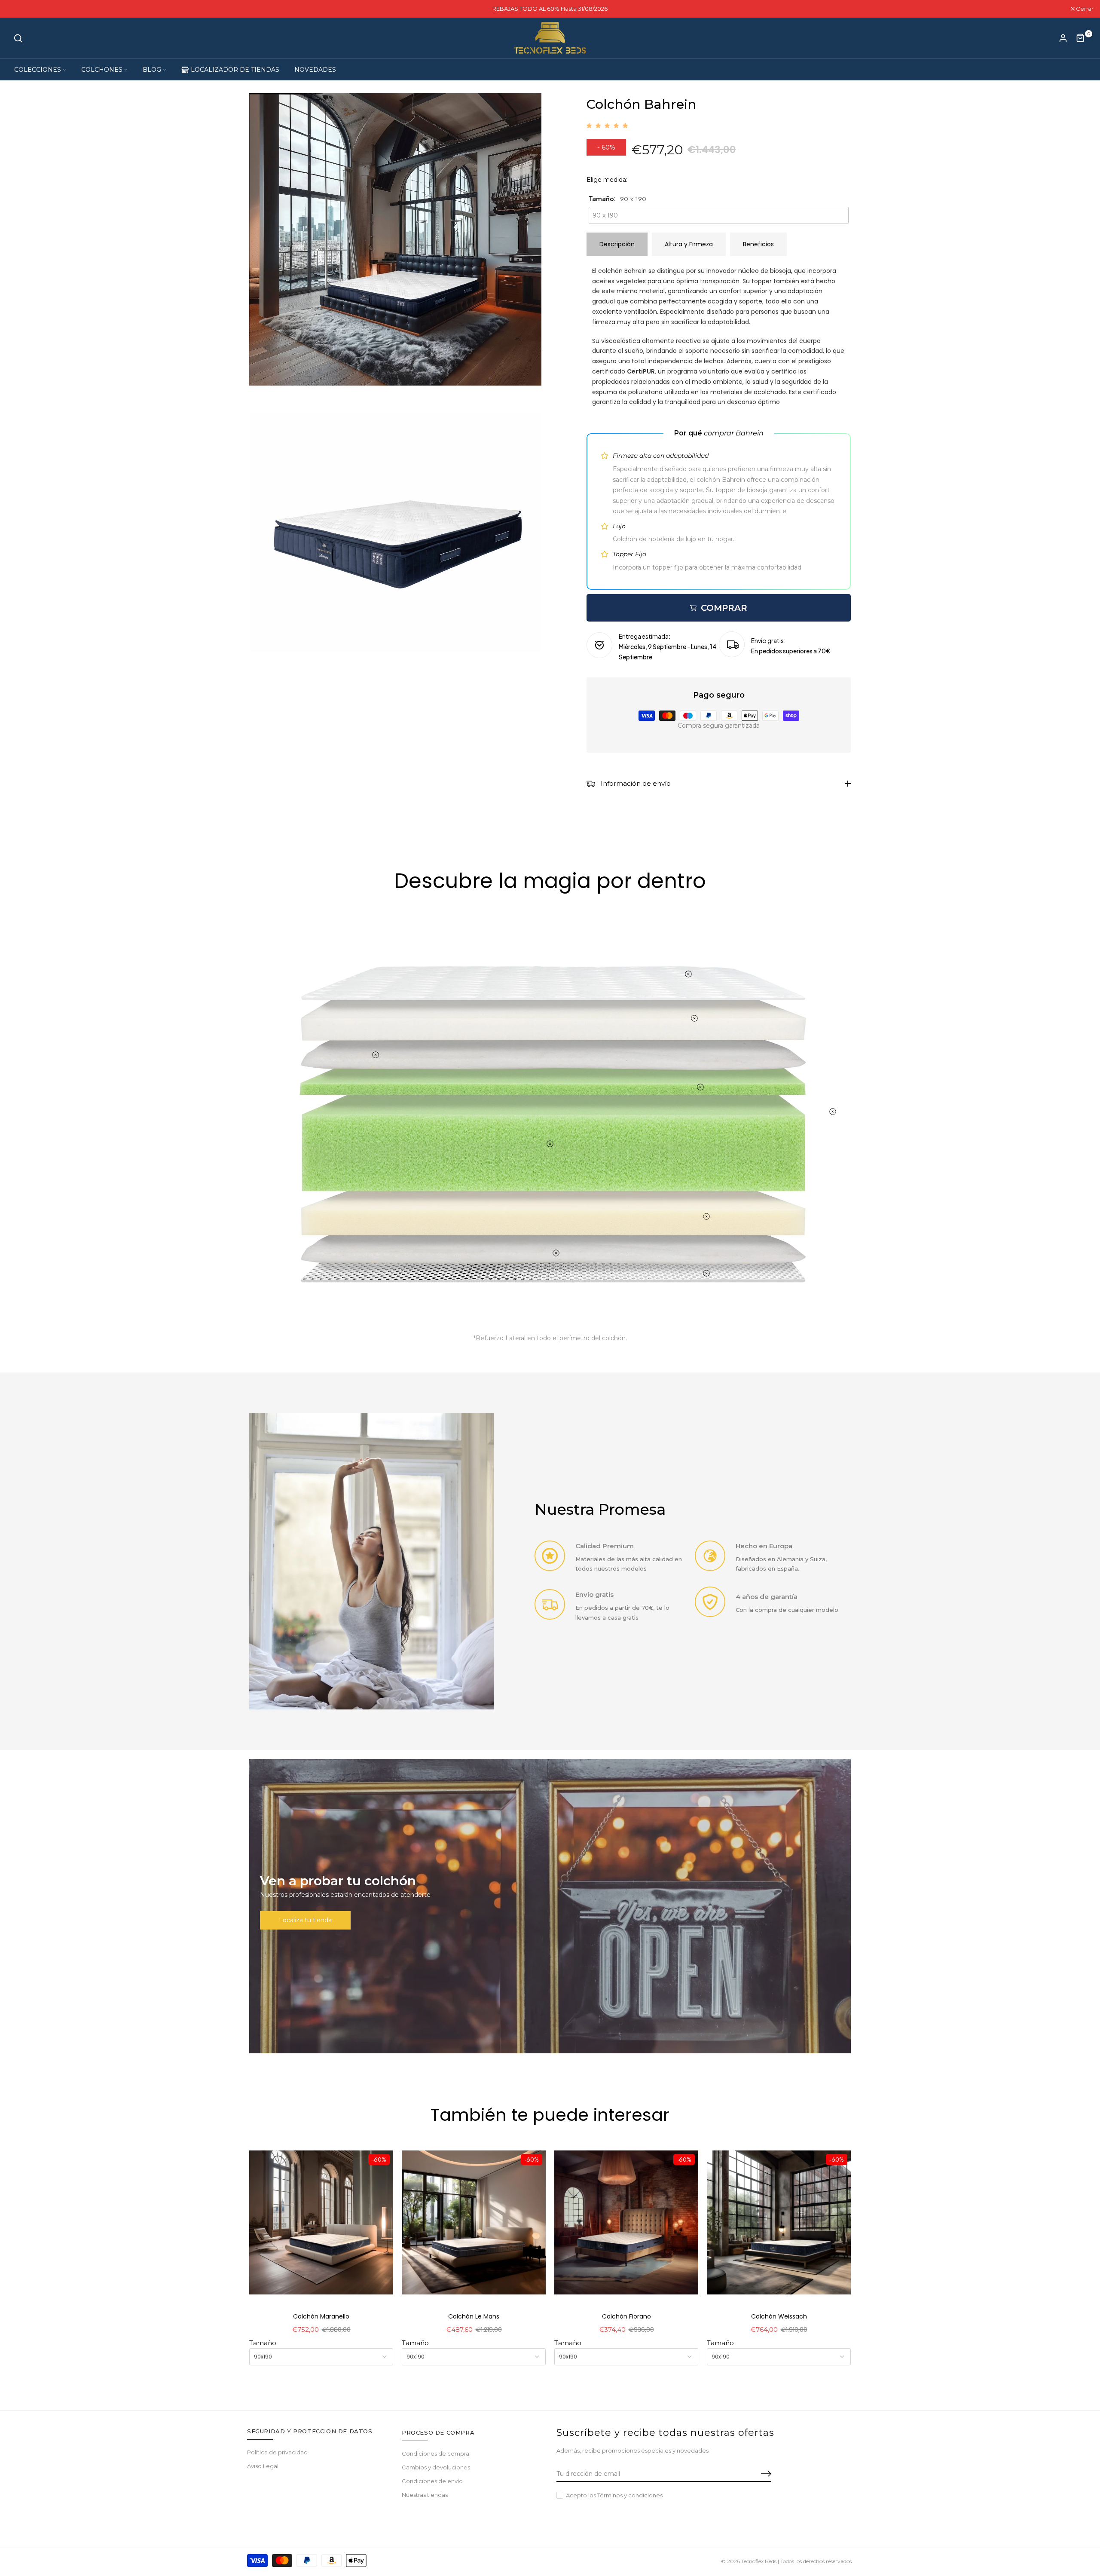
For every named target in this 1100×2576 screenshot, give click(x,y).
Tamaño (263, 2343)
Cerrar (20, 9)
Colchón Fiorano (626, 2316)
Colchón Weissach (779, 2316)
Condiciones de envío (432, 2481)
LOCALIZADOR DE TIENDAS (235, 70)
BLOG (152, 70)
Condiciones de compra (435, 2453)
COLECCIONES (38, 70)
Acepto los (614, 2495)
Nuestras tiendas (425, 2495)
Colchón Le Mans (474, 2316)
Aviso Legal (263, 2466)
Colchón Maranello (321, 2316)
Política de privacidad (277, 2452)
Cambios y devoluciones (436, 2467)
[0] (1081, 38)
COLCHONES (102, 70)
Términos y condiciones (630, 2495)
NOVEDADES (315, 70)
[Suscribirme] (756, 2474)
